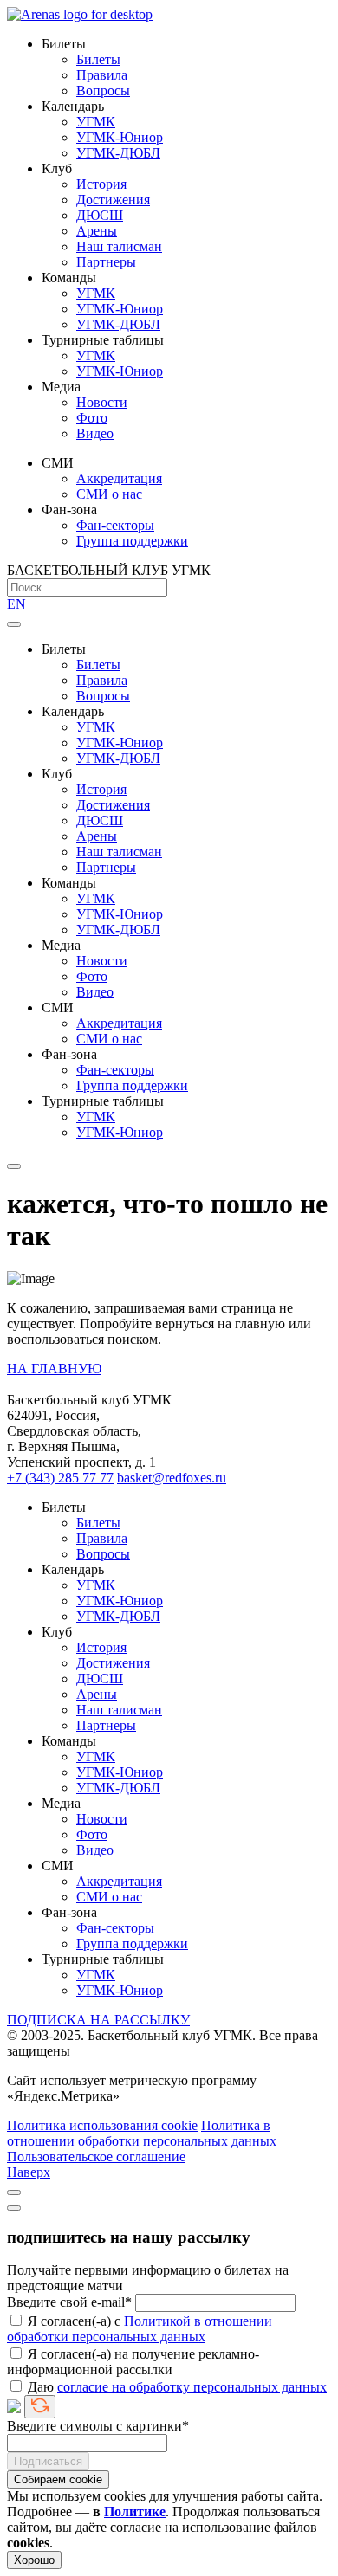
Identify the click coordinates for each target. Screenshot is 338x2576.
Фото (92, 418)
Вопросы (103, 90)
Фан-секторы (115, 525)
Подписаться (48, 2461)
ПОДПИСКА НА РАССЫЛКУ (98, 2020)
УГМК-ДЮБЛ (118, 153)
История (101, 184)
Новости (102, 402)
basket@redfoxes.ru (172, 1478)
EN (16, 604)
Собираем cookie (58, 2479)
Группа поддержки (132, 541)
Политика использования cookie (102, 2125)
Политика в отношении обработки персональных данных (142, 2133)
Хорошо (34, 2560)
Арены (97, 231)
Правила (102, 75)
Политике (135, 2511)
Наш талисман (119, 246)
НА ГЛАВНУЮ (54, 1369)
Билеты (98, 59)
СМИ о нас (109, 494)
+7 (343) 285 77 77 (60, 1478)
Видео (95, 433)
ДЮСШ (100, 215)
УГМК (96, 122)
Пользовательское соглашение (96, 2156)
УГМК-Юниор (120, 137)
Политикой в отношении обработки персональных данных (140, 2329)
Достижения (113, 200)
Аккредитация (119, 478)
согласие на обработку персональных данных (192, 2387)
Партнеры (106, 262)
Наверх (29, 2172)
